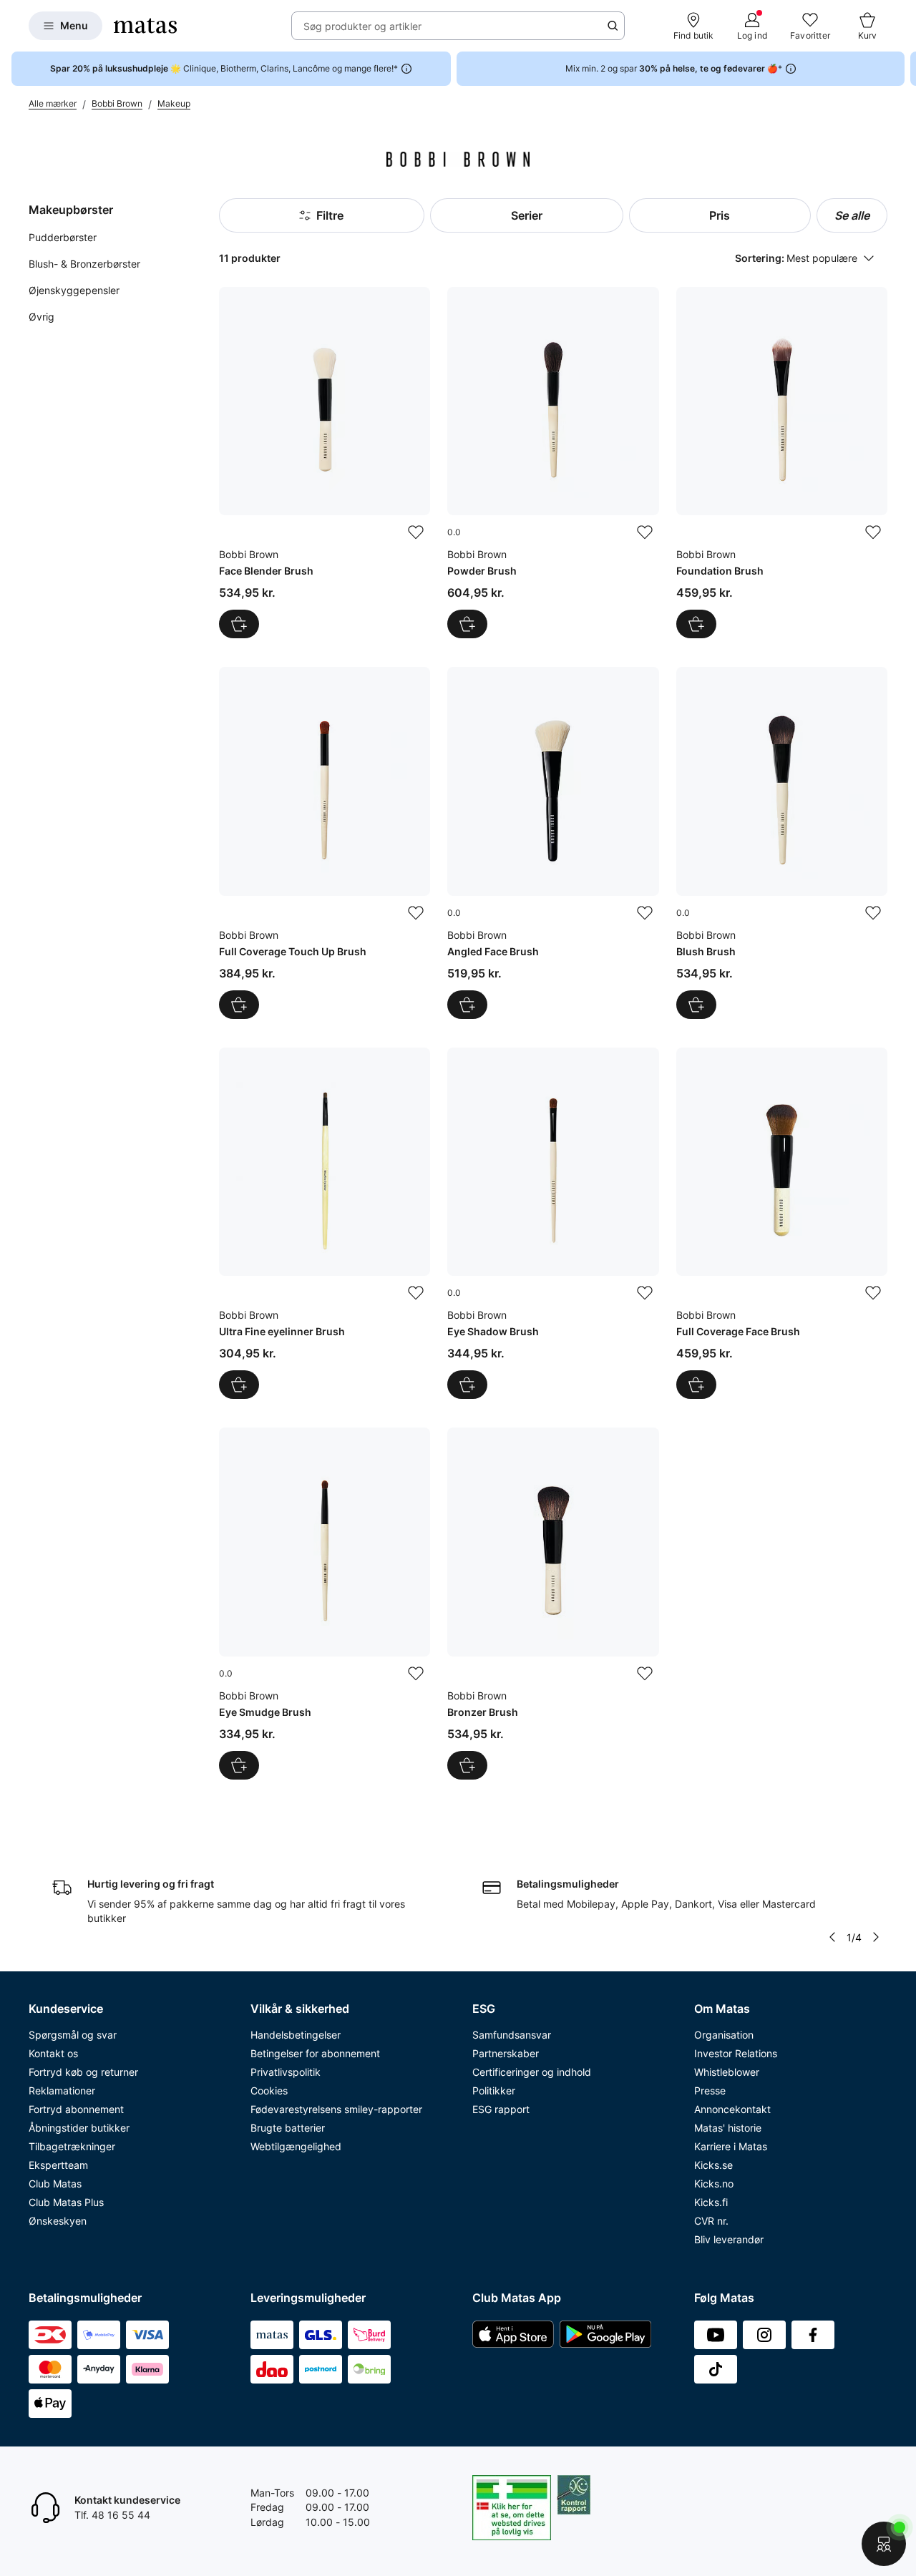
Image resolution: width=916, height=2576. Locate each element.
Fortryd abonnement (76, 2109)
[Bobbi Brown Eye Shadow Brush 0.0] (553, 1223)
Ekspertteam (58, 2165)
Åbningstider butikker (79, 2128)
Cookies (269, 2090)
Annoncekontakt (732, 2109)
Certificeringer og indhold (532, 2072)
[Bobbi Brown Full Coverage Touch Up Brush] (325, 843)
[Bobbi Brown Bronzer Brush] (553, 1603)
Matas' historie (728, 2128)
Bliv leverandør (729, 2239)
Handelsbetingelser (296, 2035)
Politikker (494, 2090)
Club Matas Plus (66, 2202)
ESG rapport (501, 2109)
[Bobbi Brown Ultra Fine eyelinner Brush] (325, 1223)
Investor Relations (736, 2053)
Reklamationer (62, 2090)
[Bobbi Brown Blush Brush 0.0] (782, 843)
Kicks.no (714, 2184)
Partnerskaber (506, 2053)
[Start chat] (884, 2544)
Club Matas (55, 2184)
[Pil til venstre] (832, 1937)
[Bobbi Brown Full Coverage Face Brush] (782, 1223)
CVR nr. (711, 2221)
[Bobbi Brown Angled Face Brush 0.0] (553, 843)
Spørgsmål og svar (73, 2035)
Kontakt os (53, 2053)
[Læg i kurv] (239, 624)
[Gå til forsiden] (145, 26)
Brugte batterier (288, 2128)
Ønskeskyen (58, 2221)
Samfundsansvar (512, 2035)
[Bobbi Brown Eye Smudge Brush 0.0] (325, 1603)
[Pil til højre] (905, 69)
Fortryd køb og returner (83, 2072)
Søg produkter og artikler (362, 26)
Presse (710, 2090)
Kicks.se (713, 2165)
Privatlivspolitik (286, 2072)
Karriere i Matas (731, 2146)
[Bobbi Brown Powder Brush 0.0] (553, 463)
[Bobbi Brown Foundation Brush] (782, 463)
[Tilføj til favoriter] (416, 532)
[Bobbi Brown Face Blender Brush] (325, 463)
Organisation (724, 2035)
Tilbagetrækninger (72, 2146)
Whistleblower (727, 2072)
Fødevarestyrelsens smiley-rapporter (336, 2109)
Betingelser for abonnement (315, 2053)
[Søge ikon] (613, 26)
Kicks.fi (711, 2202)
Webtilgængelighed (296, 2146)
